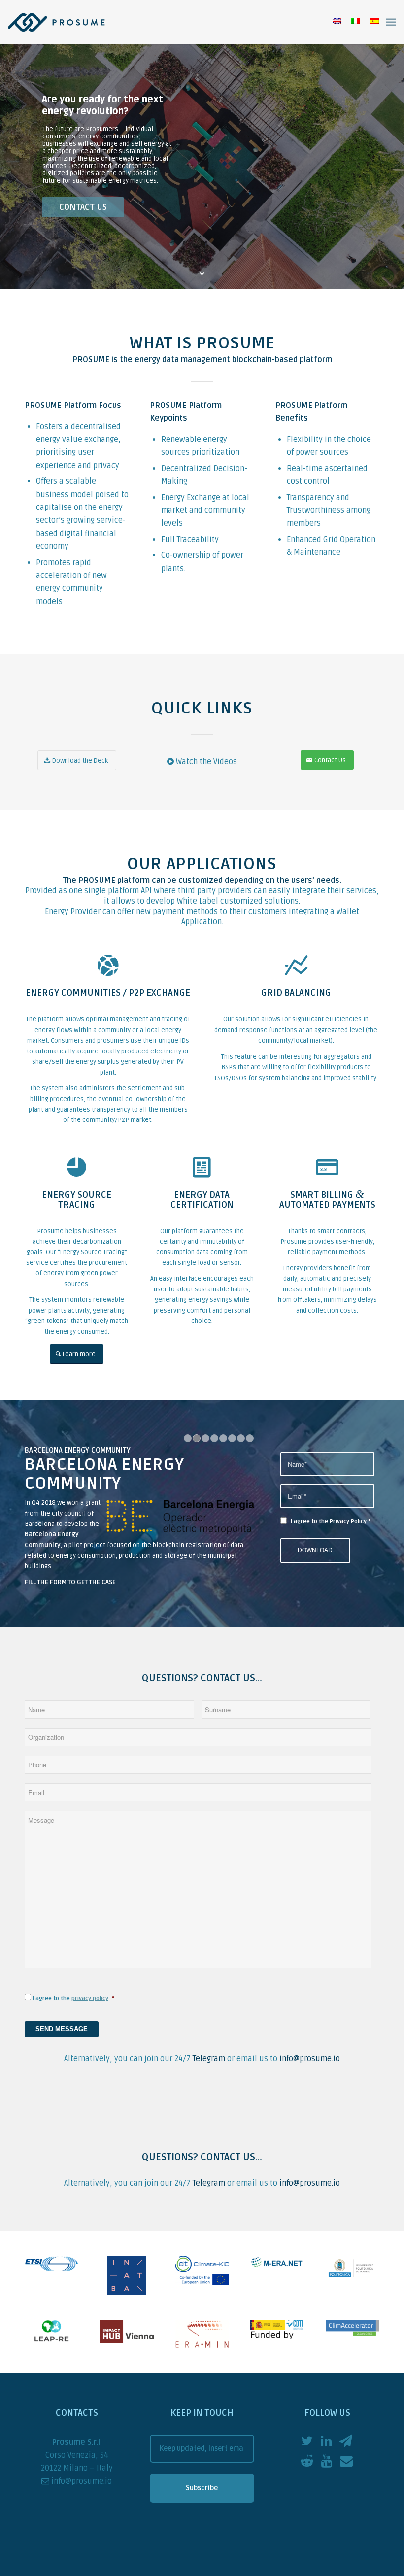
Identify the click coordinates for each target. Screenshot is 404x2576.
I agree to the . (71, 2017)
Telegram (209, 2077)
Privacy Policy (348, 1531)
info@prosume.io (310, 2077)
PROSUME (91, 360)
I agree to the (331, 1531)
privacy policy (90, 2017)
